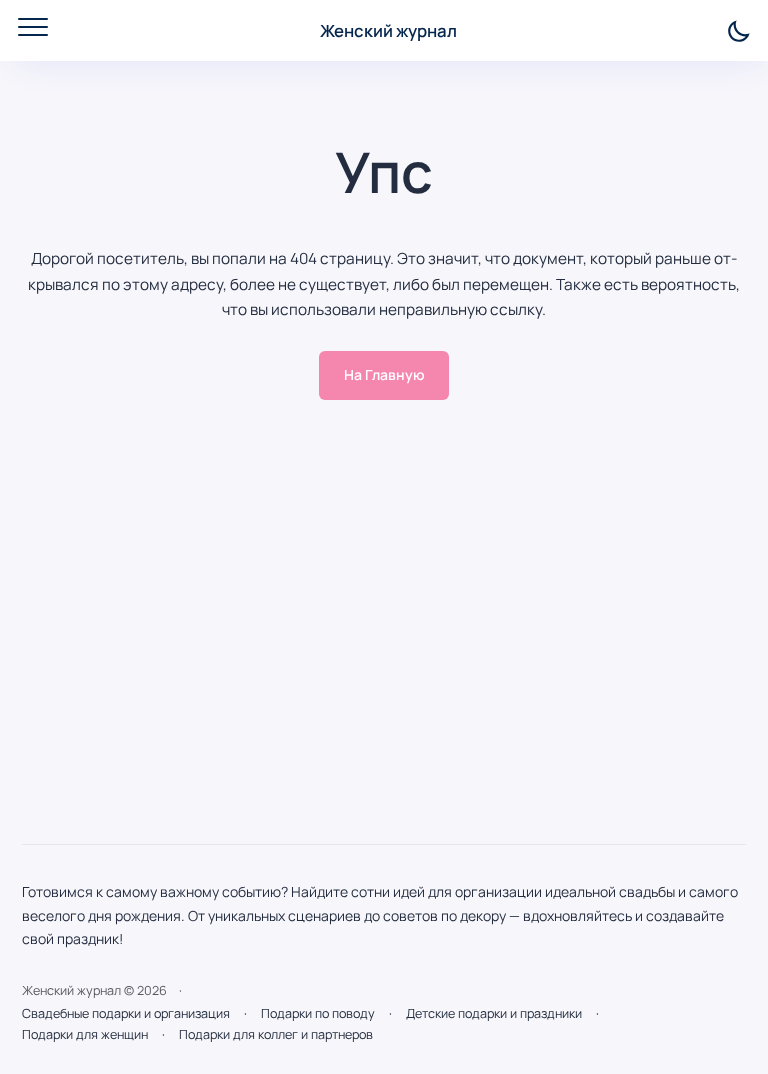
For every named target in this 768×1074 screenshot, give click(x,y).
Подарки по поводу (318, 1013)
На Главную (384, 374)
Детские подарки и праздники (494, 1013)
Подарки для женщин (85, 1034)
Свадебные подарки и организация (126, 1013)
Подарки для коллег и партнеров (276, 1034)
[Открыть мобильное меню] (33, 27)
